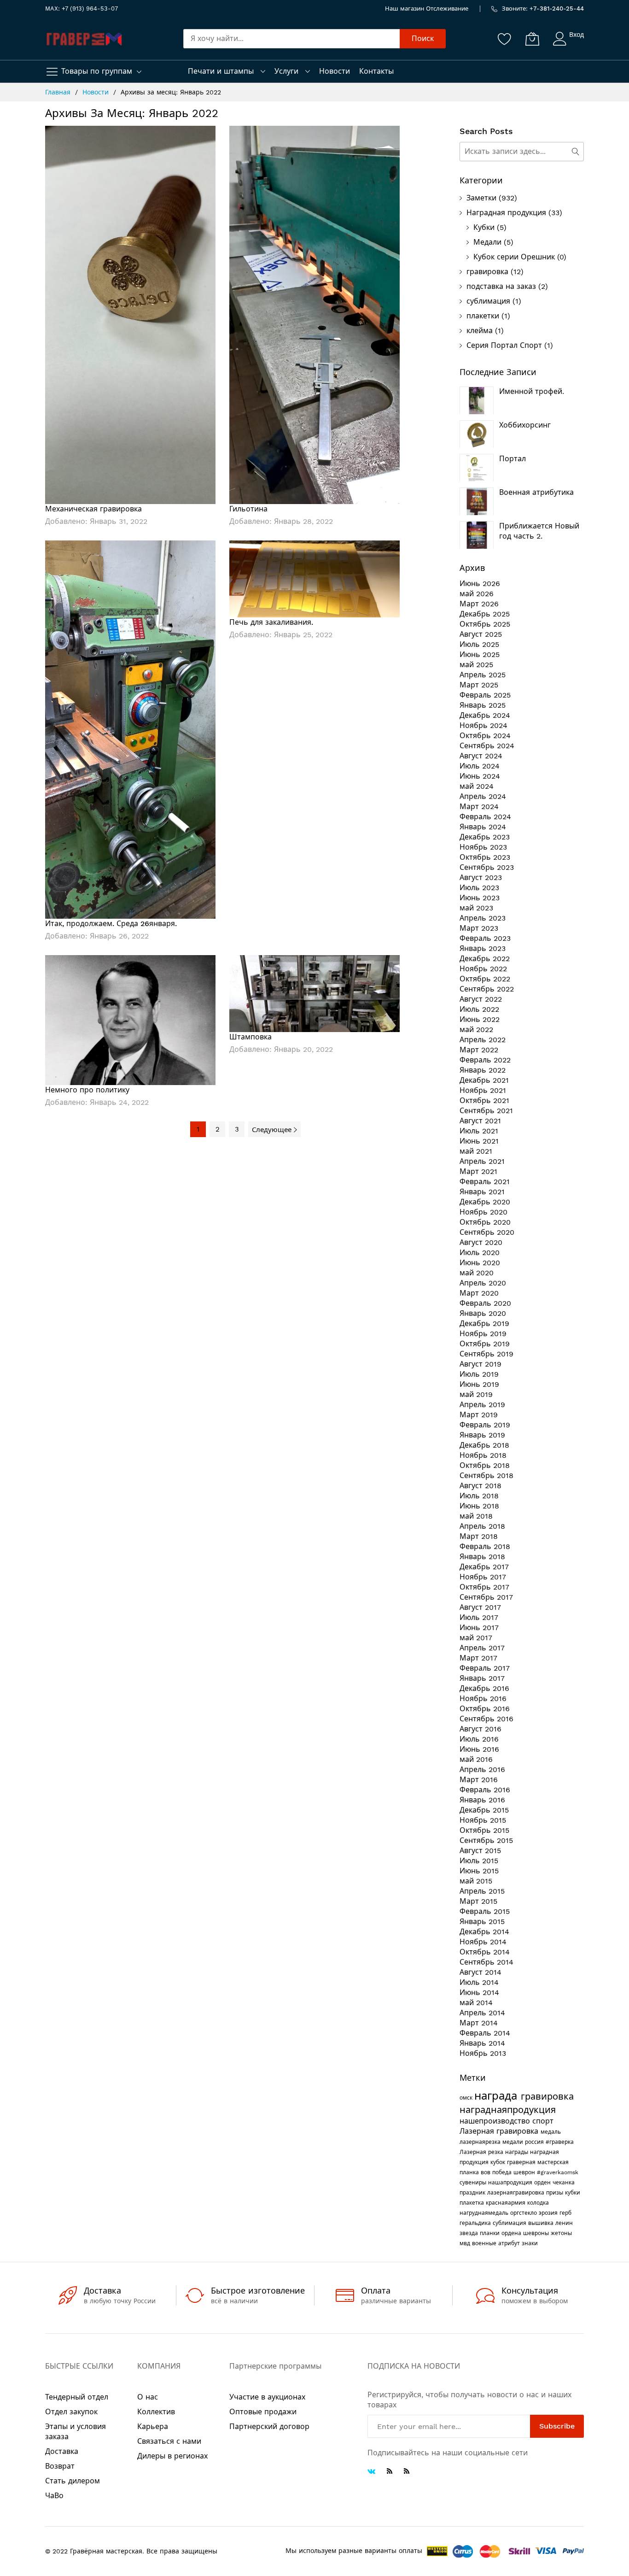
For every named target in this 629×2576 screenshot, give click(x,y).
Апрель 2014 (482, 2013)
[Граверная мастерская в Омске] (84, 39)
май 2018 (476, 1516)
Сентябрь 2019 (486, 1354)
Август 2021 (480, 1121)
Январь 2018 (482, 1557)
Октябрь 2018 (485, 1465)
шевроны (537, 2233)
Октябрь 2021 (484, 1100)
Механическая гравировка (93, 509)
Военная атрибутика (536, 492)
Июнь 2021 (479, 1141)
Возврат (60, 2466)
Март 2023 (479, 928)
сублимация (488, 301)
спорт (543, 2121)
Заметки (481, 198)
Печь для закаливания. (271, 622)
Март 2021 (478, 1171)
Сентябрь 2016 (486, 1719)
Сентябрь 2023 (487, 867)
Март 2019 (479, 1415)
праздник (473, 2193)
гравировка (487, 272)
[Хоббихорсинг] (477, 434)
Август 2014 (480, 1972)
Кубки (484, 227)
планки (491, 2233)
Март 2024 (479, 807)
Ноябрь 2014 (483, 1942)
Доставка (62, 2451)
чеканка (564, 2183)
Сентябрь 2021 (486, 1111)
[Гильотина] (314, 314)
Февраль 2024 (485, 817)
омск (467, 2098)
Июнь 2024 (480, 776)
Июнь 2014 (479, 1992)
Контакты (376, 71)
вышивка (542, 2223)
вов (486, 2172)
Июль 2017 (479, 1617)
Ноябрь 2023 (483, 847)
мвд (466, 2243)
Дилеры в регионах (172, 2456)
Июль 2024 (480, 766)
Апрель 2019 (482, 1405)
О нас (148, 2397)
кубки (573, 2193)
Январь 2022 (483, 1070)
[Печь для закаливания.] (314, 578)
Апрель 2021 (482, 1161)
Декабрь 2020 (485, 1202)
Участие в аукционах (267, 2397)
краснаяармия (507, 2203)
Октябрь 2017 (484, 1587)
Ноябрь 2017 (483, 1577)
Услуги (286, 71)
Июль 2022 (479, 1009)
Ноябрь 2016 (483, 1699)
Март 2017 (478, 1658)
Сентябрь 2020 (487, 1232)
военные (485, 2243)
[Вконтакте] (371, 2472)
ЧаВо (54, 2496)
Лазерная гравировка (500, 2131)
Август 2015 (480, 1851)
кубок (499, 2162)
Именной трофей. (532, 391)
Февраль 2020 (485, 1303)
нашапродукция (511, 2183)
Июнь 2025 (480, 654)
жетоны (561, 2233)
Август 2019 (480, 1364)
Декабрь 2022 (485, 959)
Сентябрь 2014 (486, 1962)
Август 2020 (481, 1242)
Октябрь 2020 (485, 1222)
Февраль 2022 (485, 1060)
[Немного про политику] (130, 1019)
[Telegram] (390, 2471)
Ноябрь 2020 (483, 1212)
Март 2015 (478, 1901)
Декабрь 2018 (484, 1445)
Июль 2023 (479, 888)
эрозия (549, 2213)
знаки (530, 2243)
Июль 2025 (479, 644)
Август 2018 (480, 1486)
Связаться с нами (169, 2441)
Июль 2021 (479, 1131)
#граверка (560, 2142)
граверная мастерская (538, 2162)
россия (535, 2142)
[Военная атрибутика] (477, 501)
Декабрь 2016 (484, 1688)
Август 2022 (481, 999)
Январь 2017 (482, 1678)
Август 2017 (480, 1607)
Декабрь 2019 (484, 1323)
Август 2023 (481, 877)
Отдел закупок (71, 2412)
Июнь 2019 (479, 1384)
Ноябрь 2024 (483, 725)
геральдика (476, 2223)
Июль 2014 (479, 1982)
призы (556, 2193)
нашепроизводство (496, 2121)
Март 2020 (479, 1293)
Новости (335, 71)
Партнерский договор (269, 2426)
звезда (470, 2233)
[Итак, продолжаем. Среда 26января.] (130, 729)
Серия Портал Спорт (504, 345)
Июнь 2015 (479, 1871)
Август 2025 (481, 634)
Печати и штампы (221, 71)
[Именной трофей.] (477, 400)
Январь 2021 (482, 1192)
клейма (480, 331)
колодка (538, 2203)
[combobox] (291, 39)
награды (518, 2152)
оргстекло (524, 2213)
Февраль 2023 (485, 938)
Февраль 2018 (485, 1546)
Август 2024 (481, 756)
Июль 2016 (479, 1739)
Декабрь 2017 (484, 1567)
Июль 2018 (479, 1496)
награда (498, 2096)
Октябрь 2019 (485, 1344)
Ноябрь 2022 (483, 969)
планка (470, 2172)
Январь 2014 (482, 2043)
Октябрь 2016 (485, 1709)
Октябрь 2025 (485, 624)
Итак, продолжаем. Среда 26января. (111, 924)
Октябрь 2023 (485, 857)
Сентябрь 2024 (487, 746)
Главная (59, 92)
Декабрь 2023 (485, 837)
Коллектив (156, 2412)
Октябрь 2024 (485, 736)
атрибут (510, 2243)
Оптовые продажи (263, 2412)
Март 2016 (479, 1780)
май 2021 (476, 1151)
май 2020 (477, 1273)
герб (565, 2213)
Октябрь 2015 (484, 1830)
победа (503, 2172)
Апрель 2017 (482, 1648)
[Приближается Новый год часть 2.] (477, 535)
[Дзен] (407, 2471)
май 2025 (476, 665)
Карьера (153, 2426)
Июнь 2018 (479, 1506)
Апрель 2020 (483, 1283)
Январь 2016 (482, 1800)
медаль (551, 2132)
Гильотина (248, 509)
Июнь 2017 (479, 1628)
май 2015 (476, 1881)
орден (543, 2183)
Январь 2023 (483, 948)
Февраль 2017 (485, 1668)
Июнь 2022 (480, 1019)
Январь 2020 (483, 1313)
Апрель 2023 (483, 918)
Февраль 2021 (485, 1182)
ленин (564, 2223)
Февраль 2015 (485, 1911)
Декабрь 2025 (485, 614)
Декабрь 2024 (485, 715)
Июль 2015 (479, 1861)
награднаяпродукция (508, 2110)
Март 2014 (479, 2023)
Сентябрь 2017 (486, 1597)
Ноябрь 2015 (483, 1820)
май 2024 (477, 786)
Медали (487, 242)
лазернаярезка (481, 2142)
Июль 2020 (480, 1253)
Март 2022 (479, 1050)
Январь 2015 (482, 1922)
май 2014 (476, 2003)
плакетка (473, 2203)
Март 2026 (479, 604)
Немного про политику (87, 1090)
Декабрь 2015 (484, 1810)
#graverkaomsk (558, 2172)
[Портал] (477, 468)
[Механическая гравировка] (130, 314)
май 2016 (476, 1759)
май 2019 (476, 1394)
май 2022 (476, 1030)
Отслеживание (447, 9)
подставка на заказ (501, 286)
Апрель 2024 (483, 796)
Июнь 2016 (479, 1749)
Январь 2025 (483, 705)
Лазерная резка (482, 2152)
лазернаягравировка (517, 2193)
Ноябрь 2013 (483, 2053)
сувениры (474, 2183)
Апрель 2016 (482, 1769)
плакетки (483, 316)
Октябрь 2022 (485, 979)
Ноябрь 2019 (483, 1334)
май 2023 (476, 908)
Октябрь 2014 (485, 1952)
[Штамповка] (314, 993)
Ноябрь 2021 (483, 1090)
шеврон (525, 2172)
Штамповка (250, 1037)
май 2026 (477, 594)
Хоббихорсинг (525, 425)
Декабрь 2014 (484, 1932)
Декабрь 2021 (484, 1080)
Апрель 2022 (483, 1040)
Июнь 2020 (480, 1263)
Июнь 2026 (480, 584)
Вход (577, 35)
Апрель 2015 (482, 1891)
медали (514, 2142)
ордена (512, 2233)
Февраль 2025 (485, 695)
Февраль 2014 (485, 2033)
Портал (513, 459)
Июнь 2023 (480, 898)
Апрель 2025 (483, 675)
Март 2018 (479, 1536)
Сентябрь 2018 (486, 1476)
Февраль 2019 (485, 1425)
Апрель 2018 (482, 1526)
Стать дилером (73, 2481)
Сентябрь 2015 (486, 1840)
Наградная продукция (506, 213)
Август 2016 (480, 1729)
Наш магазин (405, 9)
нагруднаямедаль (485, 2213)
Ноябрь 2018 (483, 1455)
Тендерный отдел (77, 2397)
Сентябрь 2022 (487, 989)
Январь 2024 (483, 827)
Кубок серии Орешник (514, 257)
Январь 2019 (482, 1435)
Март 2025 (479, 685)
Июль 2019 (479, 1374)
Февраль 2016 (485, 1790)
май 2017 (476, 1638)
